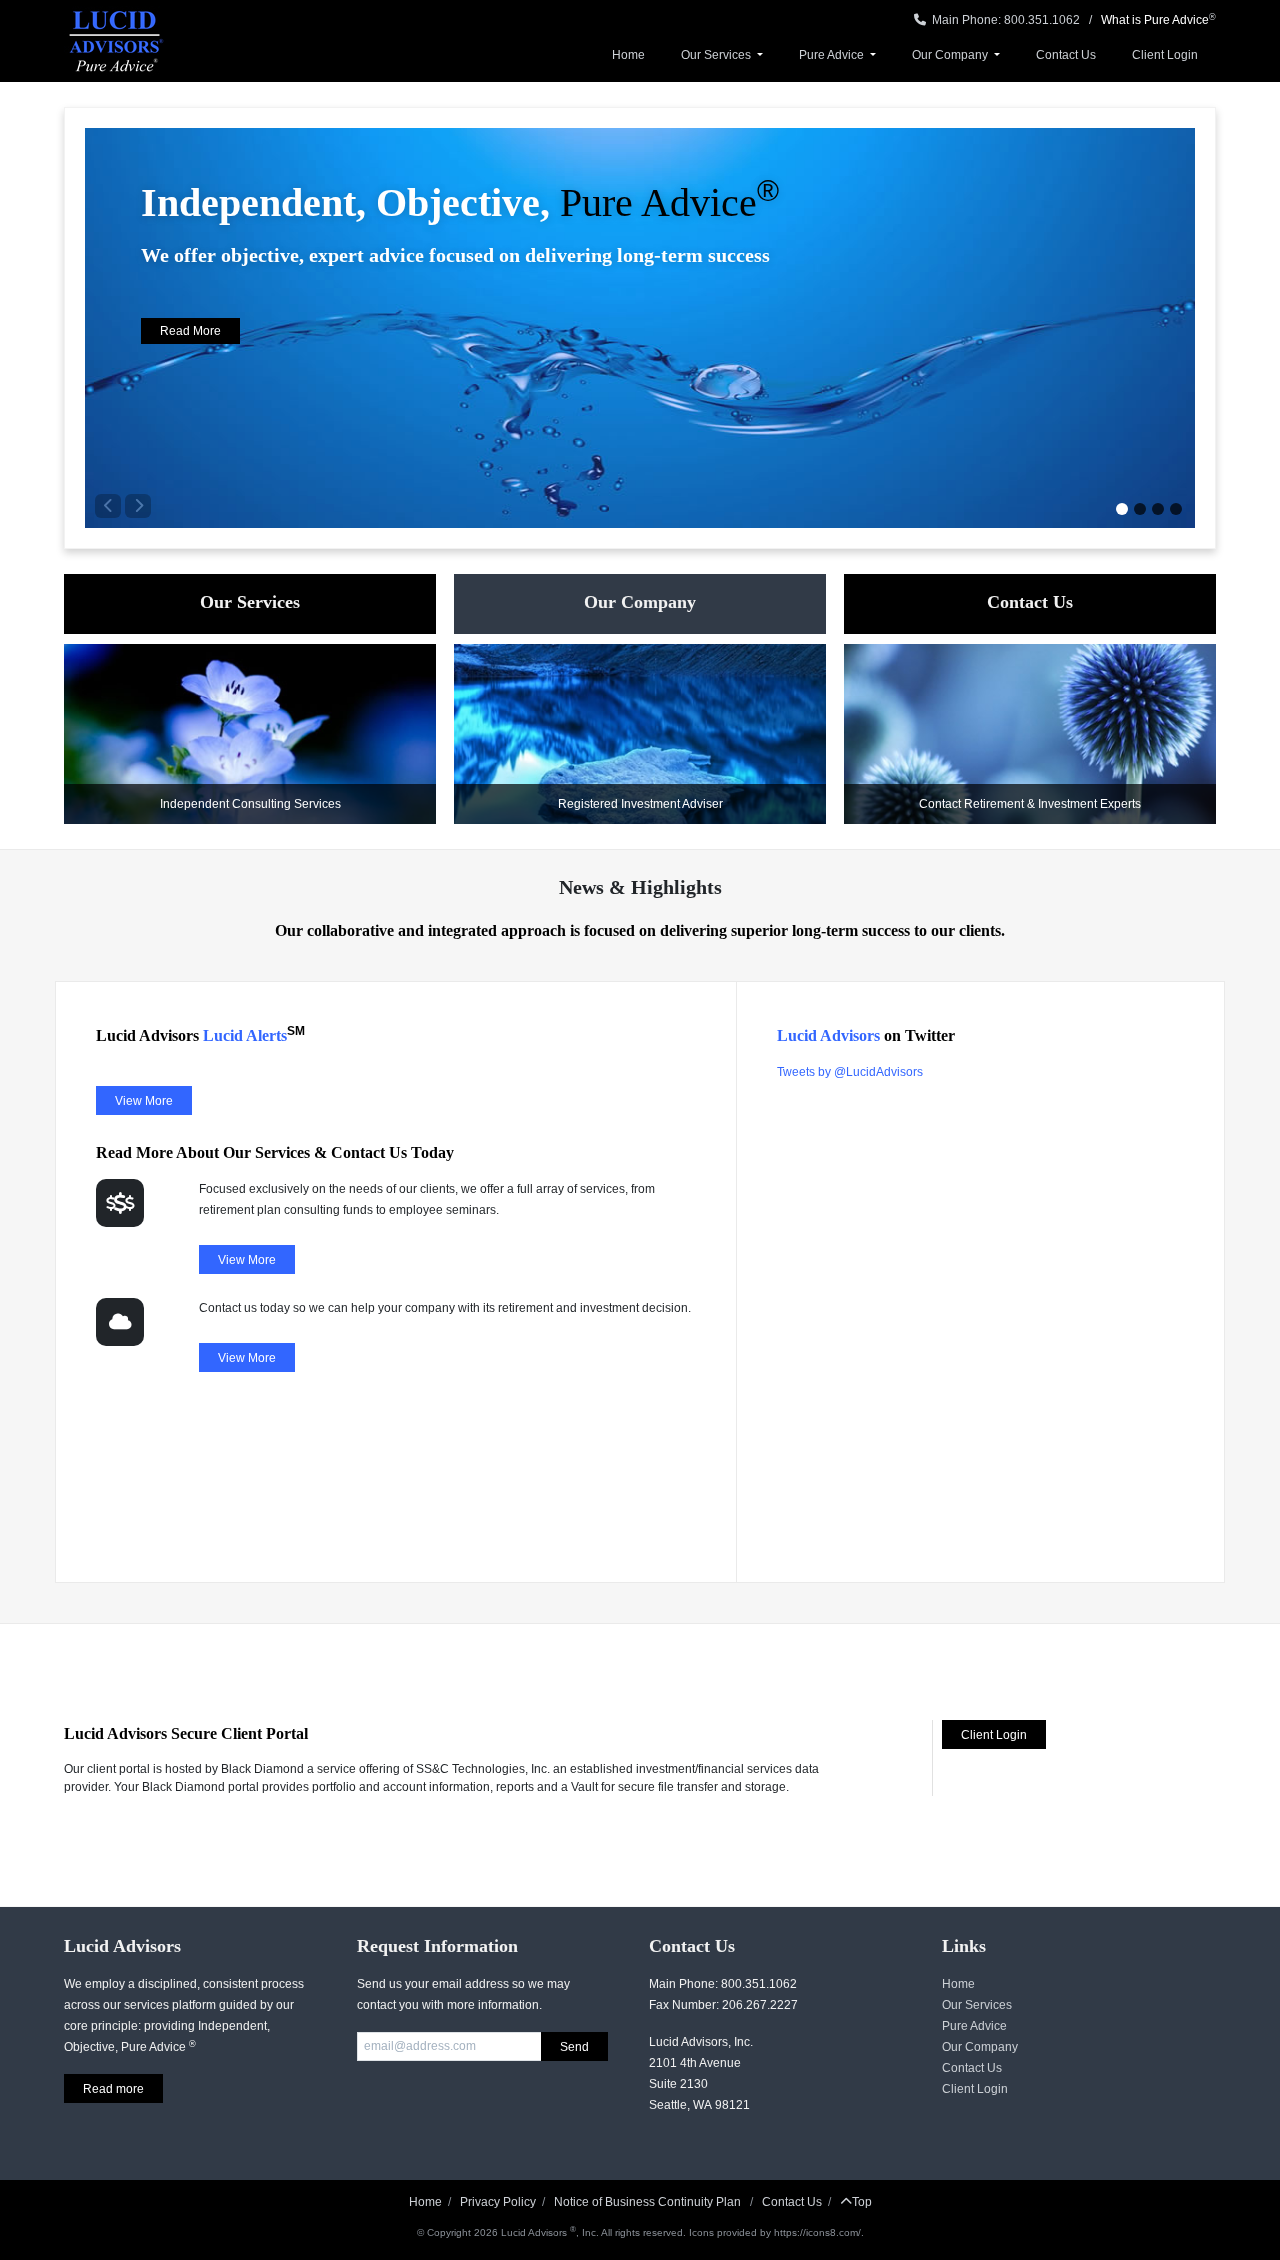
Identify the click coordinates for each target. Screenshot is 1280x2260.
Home (628, 55)
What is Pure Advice (1155, 20)
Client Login (1165, 55)
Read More (190, 331)
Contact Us (1066, 55)
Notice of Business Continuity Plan (649, 2202)
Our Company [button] (951, 55)
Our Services (977, 2005)
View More (144, 1101)
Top (862, 2202)
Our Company (980, 2047)
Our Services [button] (717, 55)
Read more (113, 2089)
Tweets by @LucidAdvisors (850, 1072)
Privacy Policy (498, 2202)
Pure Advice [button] (833, 55)
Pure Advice (974, 2026)
